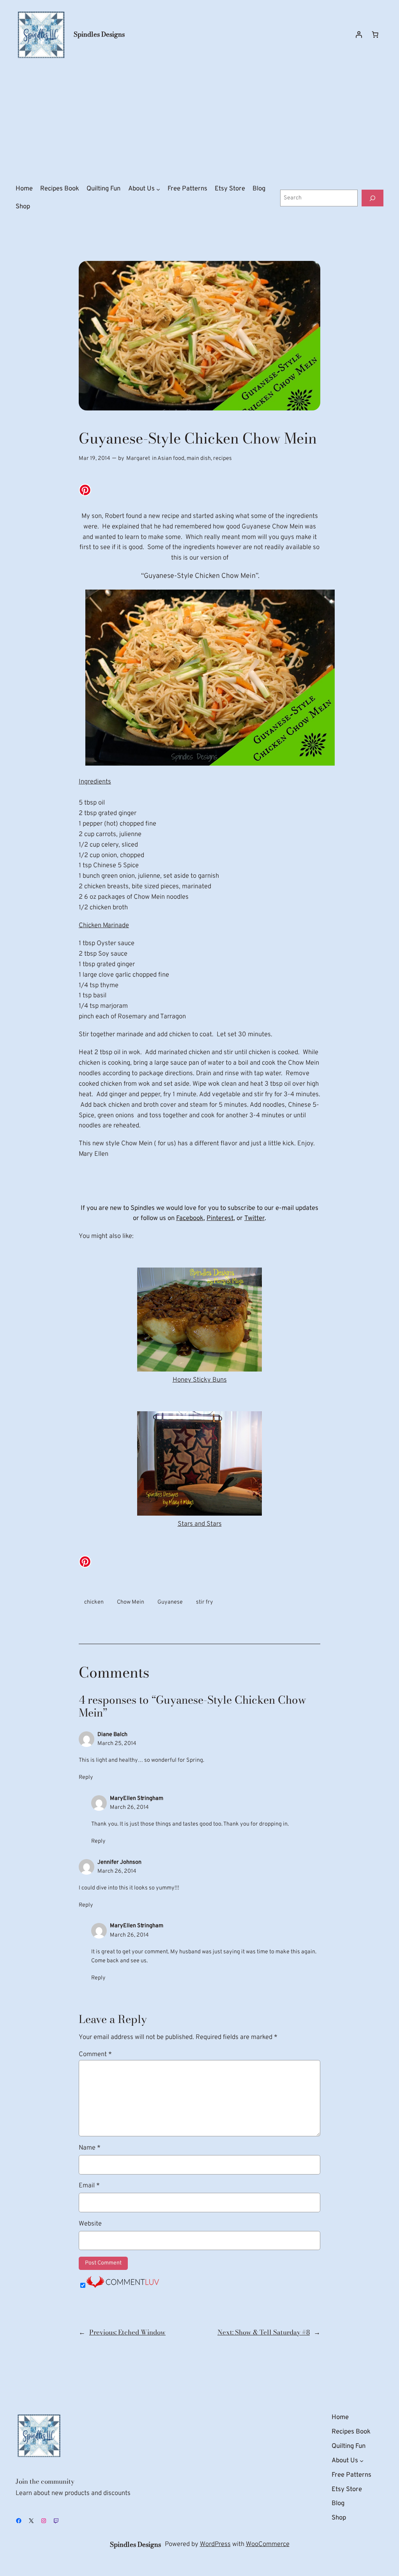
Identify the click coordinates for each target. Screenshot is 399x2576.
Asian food (171, 459)
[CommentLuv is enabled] (123, 2286)
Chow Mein (131, 1602)
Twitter (254, 1218)
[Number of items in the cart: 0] (375, 35)
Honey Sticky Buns (200, 1380)
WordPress (215, 2544)
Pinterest (220, 1218)
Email (89, 2186)
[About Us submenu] (158, 189)
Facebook (190, 1218)
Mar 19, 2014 (94, 459)
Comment (95, 2054)
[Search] (373, 198)
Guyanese (170, 1602)
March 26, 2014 (129, 1807)
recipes (222, 459)
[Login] (359, 35)
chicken (94, 1602)
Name (90, 2148)
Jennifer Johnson (119, 1862)
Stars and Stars (200, 1524)
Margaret (138, 459)
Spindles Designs (99, 34)
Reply (86, 1777)
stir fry (205, 1602)
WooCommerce (268, 2544)
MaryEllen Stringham (137, 1799)
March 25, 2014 (117, 1744)
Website (90, 2224)
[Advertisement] (199, 122)
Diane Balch (112, 1735)
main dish (199, 459)
